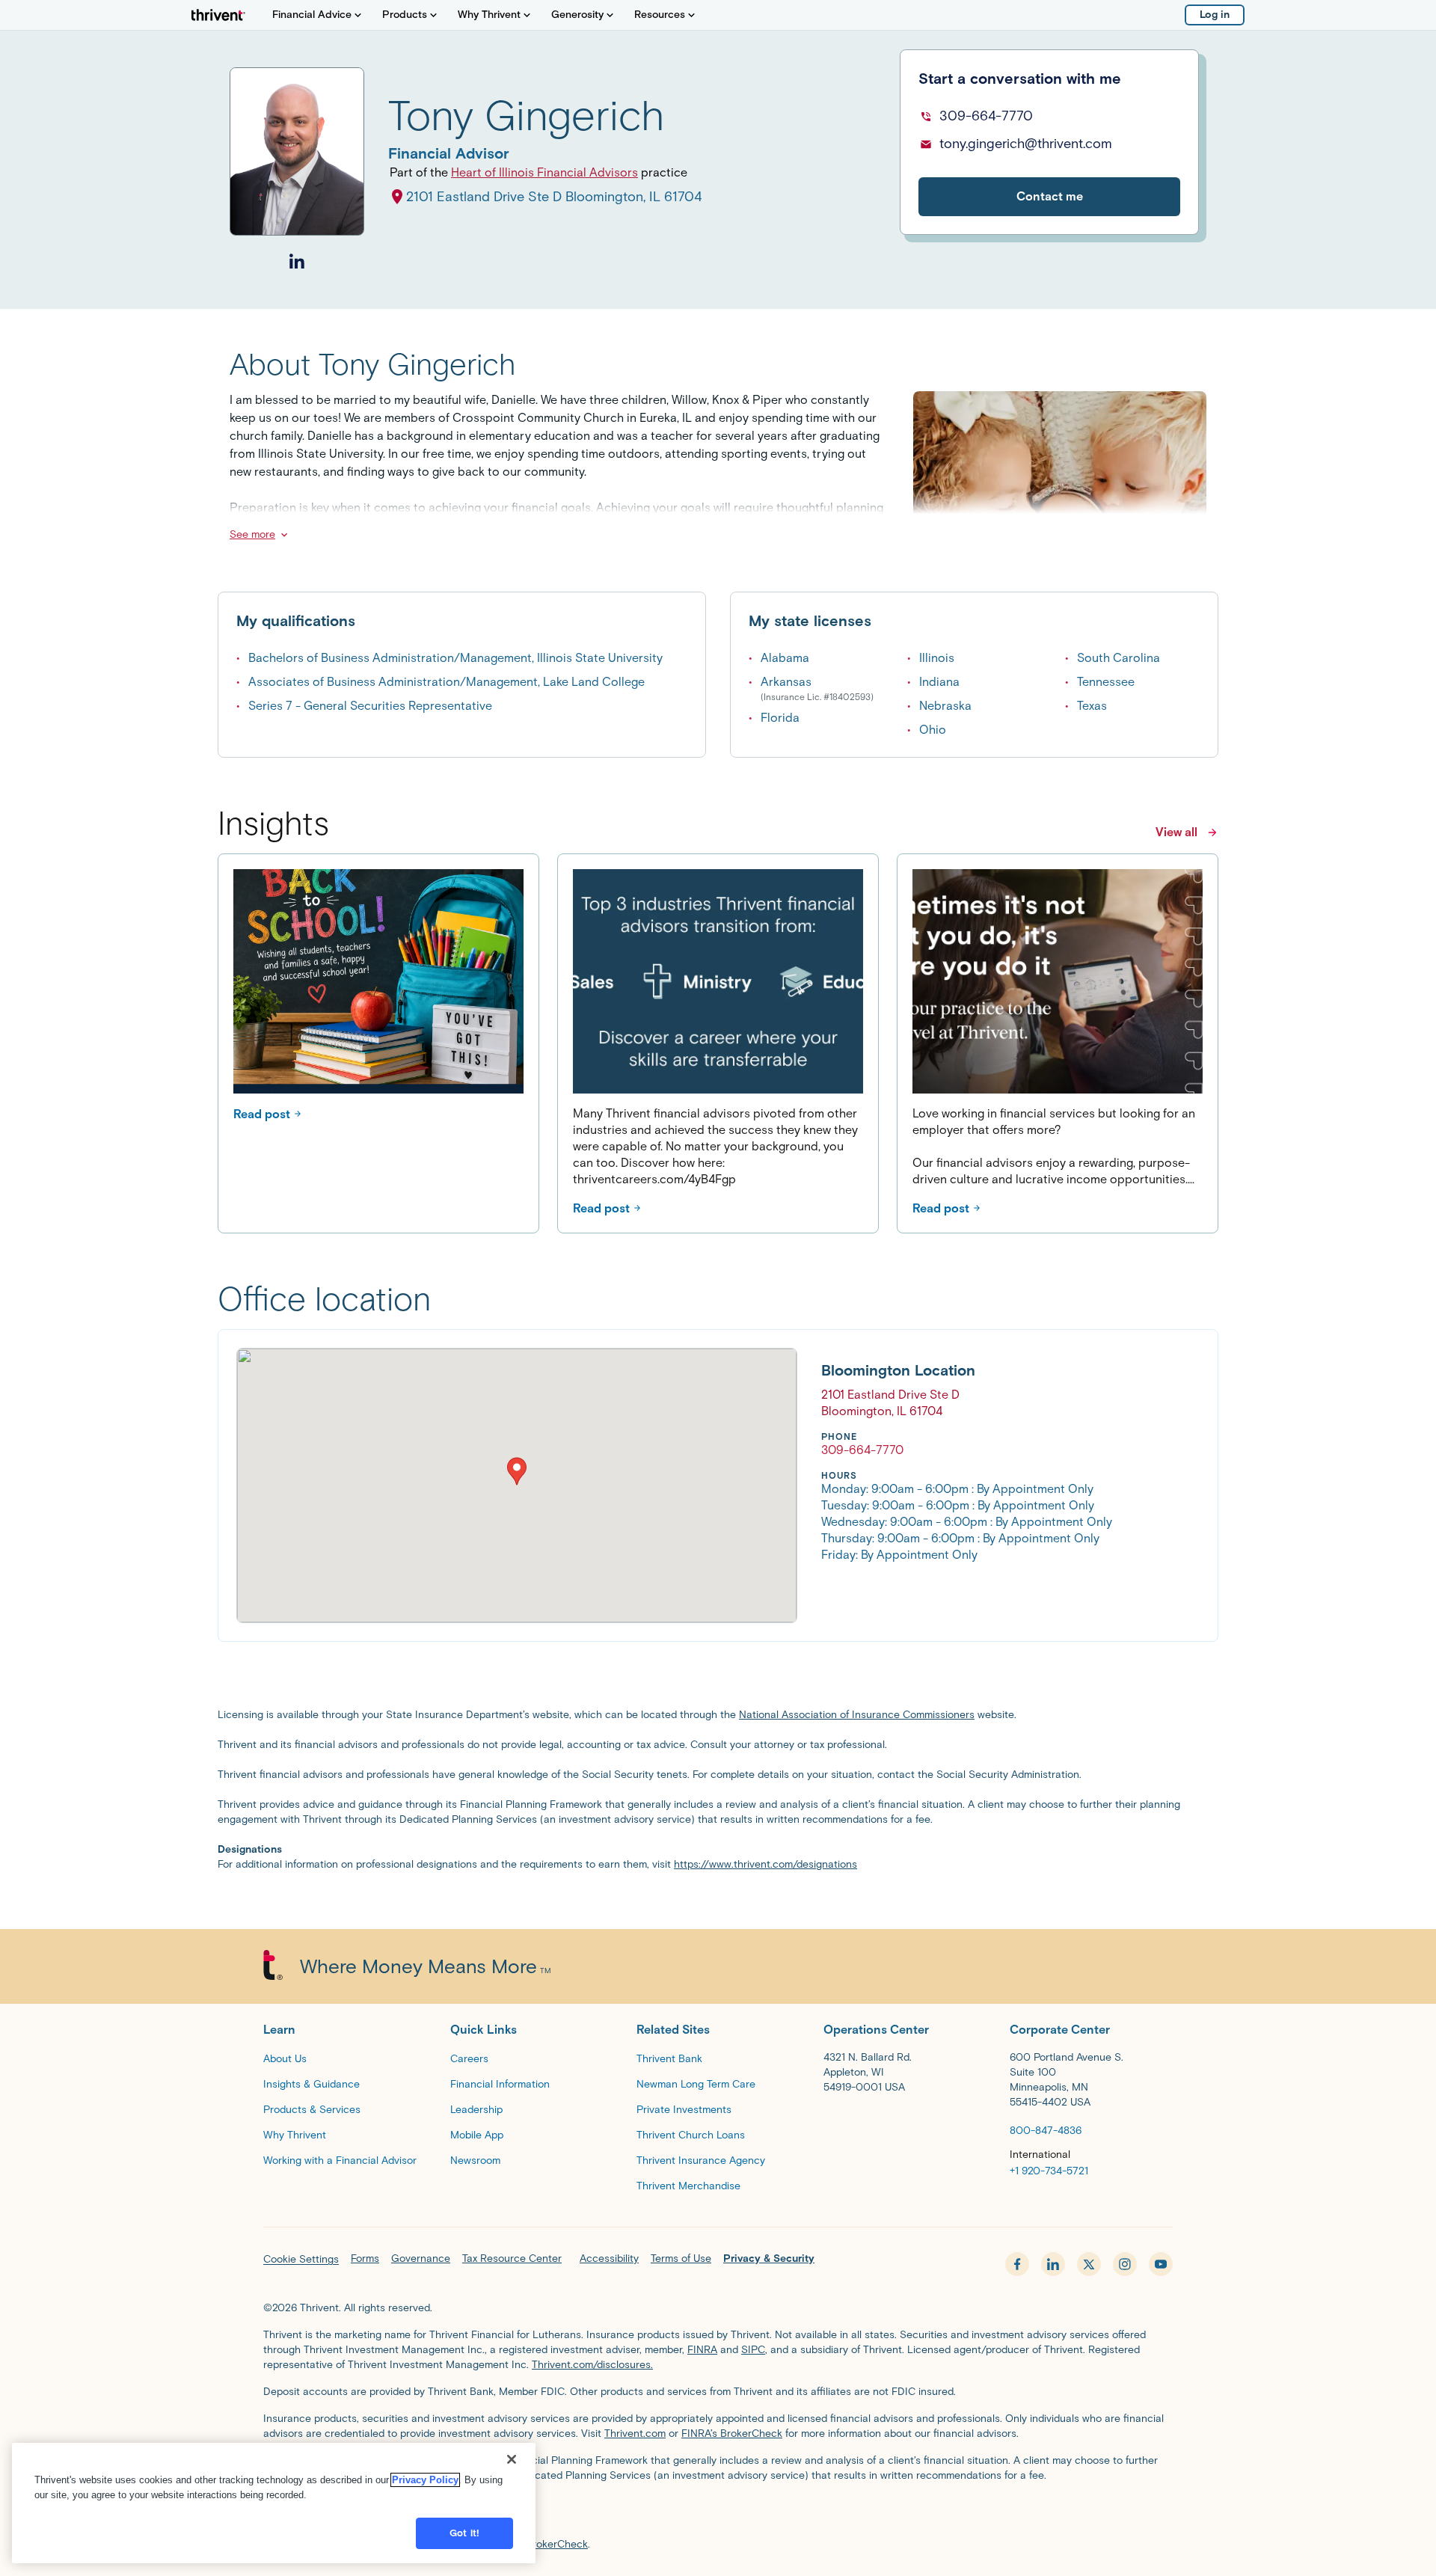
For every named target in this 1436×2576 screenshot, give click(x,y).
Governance (421, 2258)
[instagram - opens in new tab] (1125, 2264)
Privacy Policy (425, 2480)
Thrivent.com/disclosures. (592, 2365)
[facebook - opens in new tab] (1017, 2264)
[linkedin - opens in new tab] (1053, 2264)
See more (252, 534)
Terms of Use (681, 2258)
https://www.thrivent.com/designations (765, 1864)
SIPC (753, 2350)
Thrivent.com (635, 2434)
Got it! (464, 2533)
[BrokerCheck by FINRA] (718, 2513)
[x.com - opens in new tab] (1089, 2264)
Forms (365, 2258)
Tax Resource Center (512, 2258)
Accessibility (609, 2258)
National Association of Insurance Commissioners (857, 1715)
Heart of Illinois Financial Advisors (544, 172)
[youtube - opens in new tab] (1161, 2264)
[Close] (512, 2459)
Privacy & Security (769, 2258)
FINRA (702, 2350)
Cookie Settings (301, 2259)
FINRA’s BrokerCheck (732, 2434)
